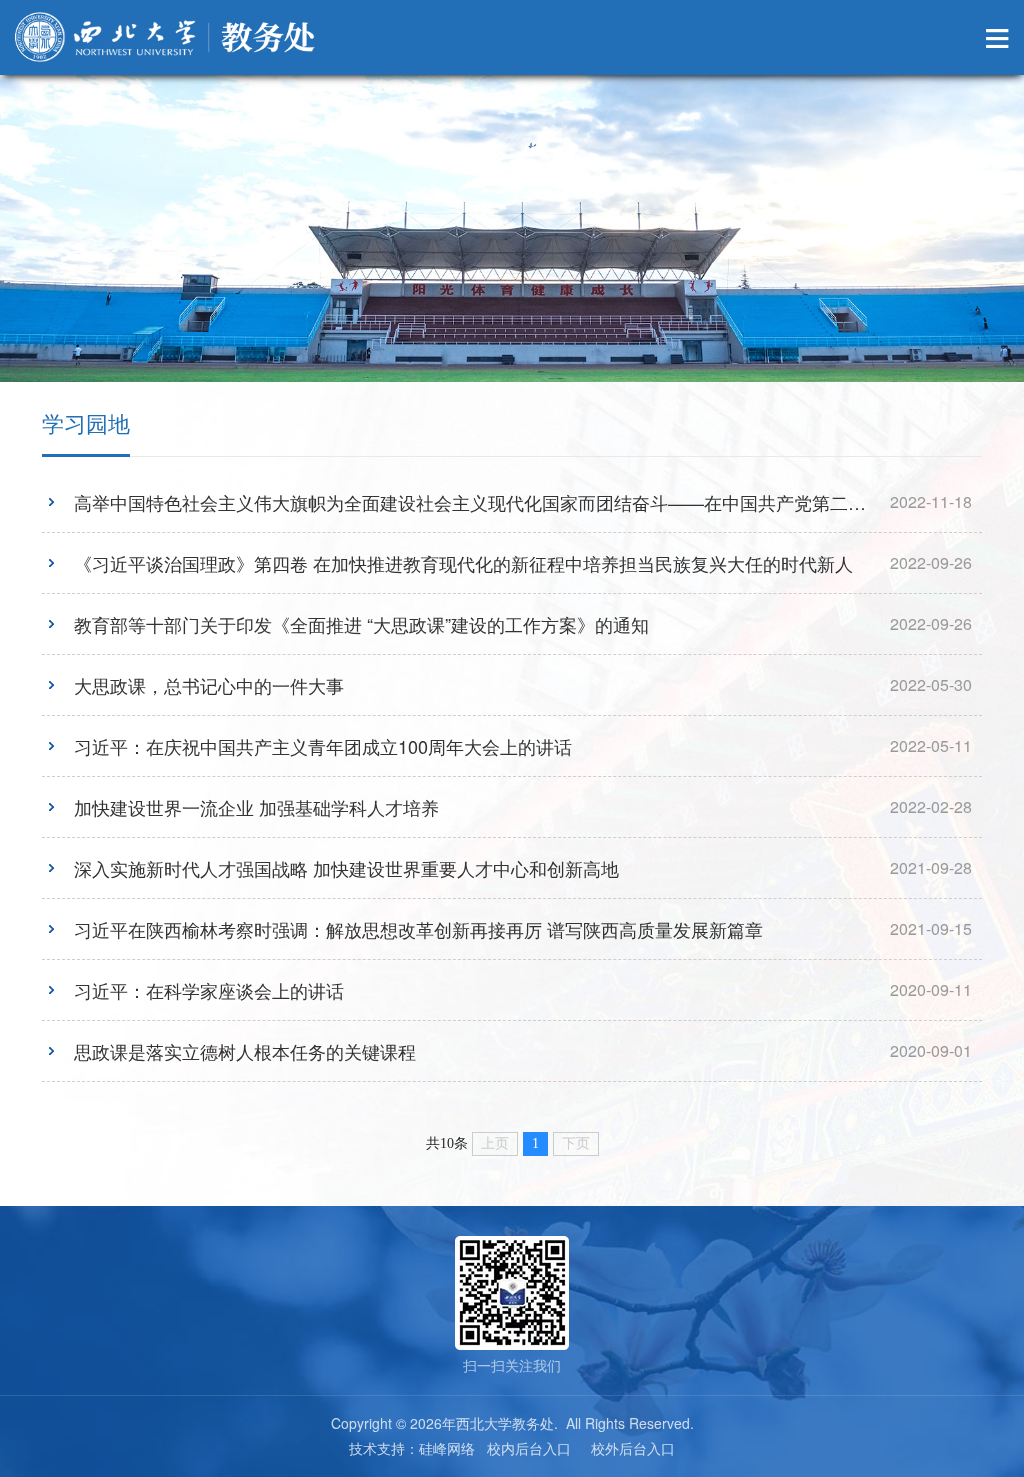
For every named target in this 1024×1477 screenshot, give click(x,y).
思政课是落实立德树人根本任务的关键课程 (245, 1051)
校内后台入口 (529, 1448)
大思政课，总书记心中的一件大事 (209, 685)
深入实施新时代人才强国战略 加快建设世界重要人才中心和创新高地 (346, 868)
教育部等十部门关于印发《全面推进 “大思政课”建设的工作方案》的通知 (361, 624)
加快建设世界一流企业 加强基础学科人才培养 (256, 807)
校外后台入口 (633, 1448)
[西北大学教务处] (165, 37)
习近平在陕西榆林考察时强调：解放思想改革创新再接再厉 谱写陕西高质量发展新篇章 (418, 929)
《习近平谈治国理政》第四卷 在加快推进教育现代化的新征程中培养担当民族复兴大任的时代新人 (463, 563)
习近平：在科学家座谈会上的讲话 (209, 990)
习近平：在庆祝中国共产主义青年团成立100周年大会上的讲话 (323, 746)
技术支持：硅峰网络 (412, 1448)
